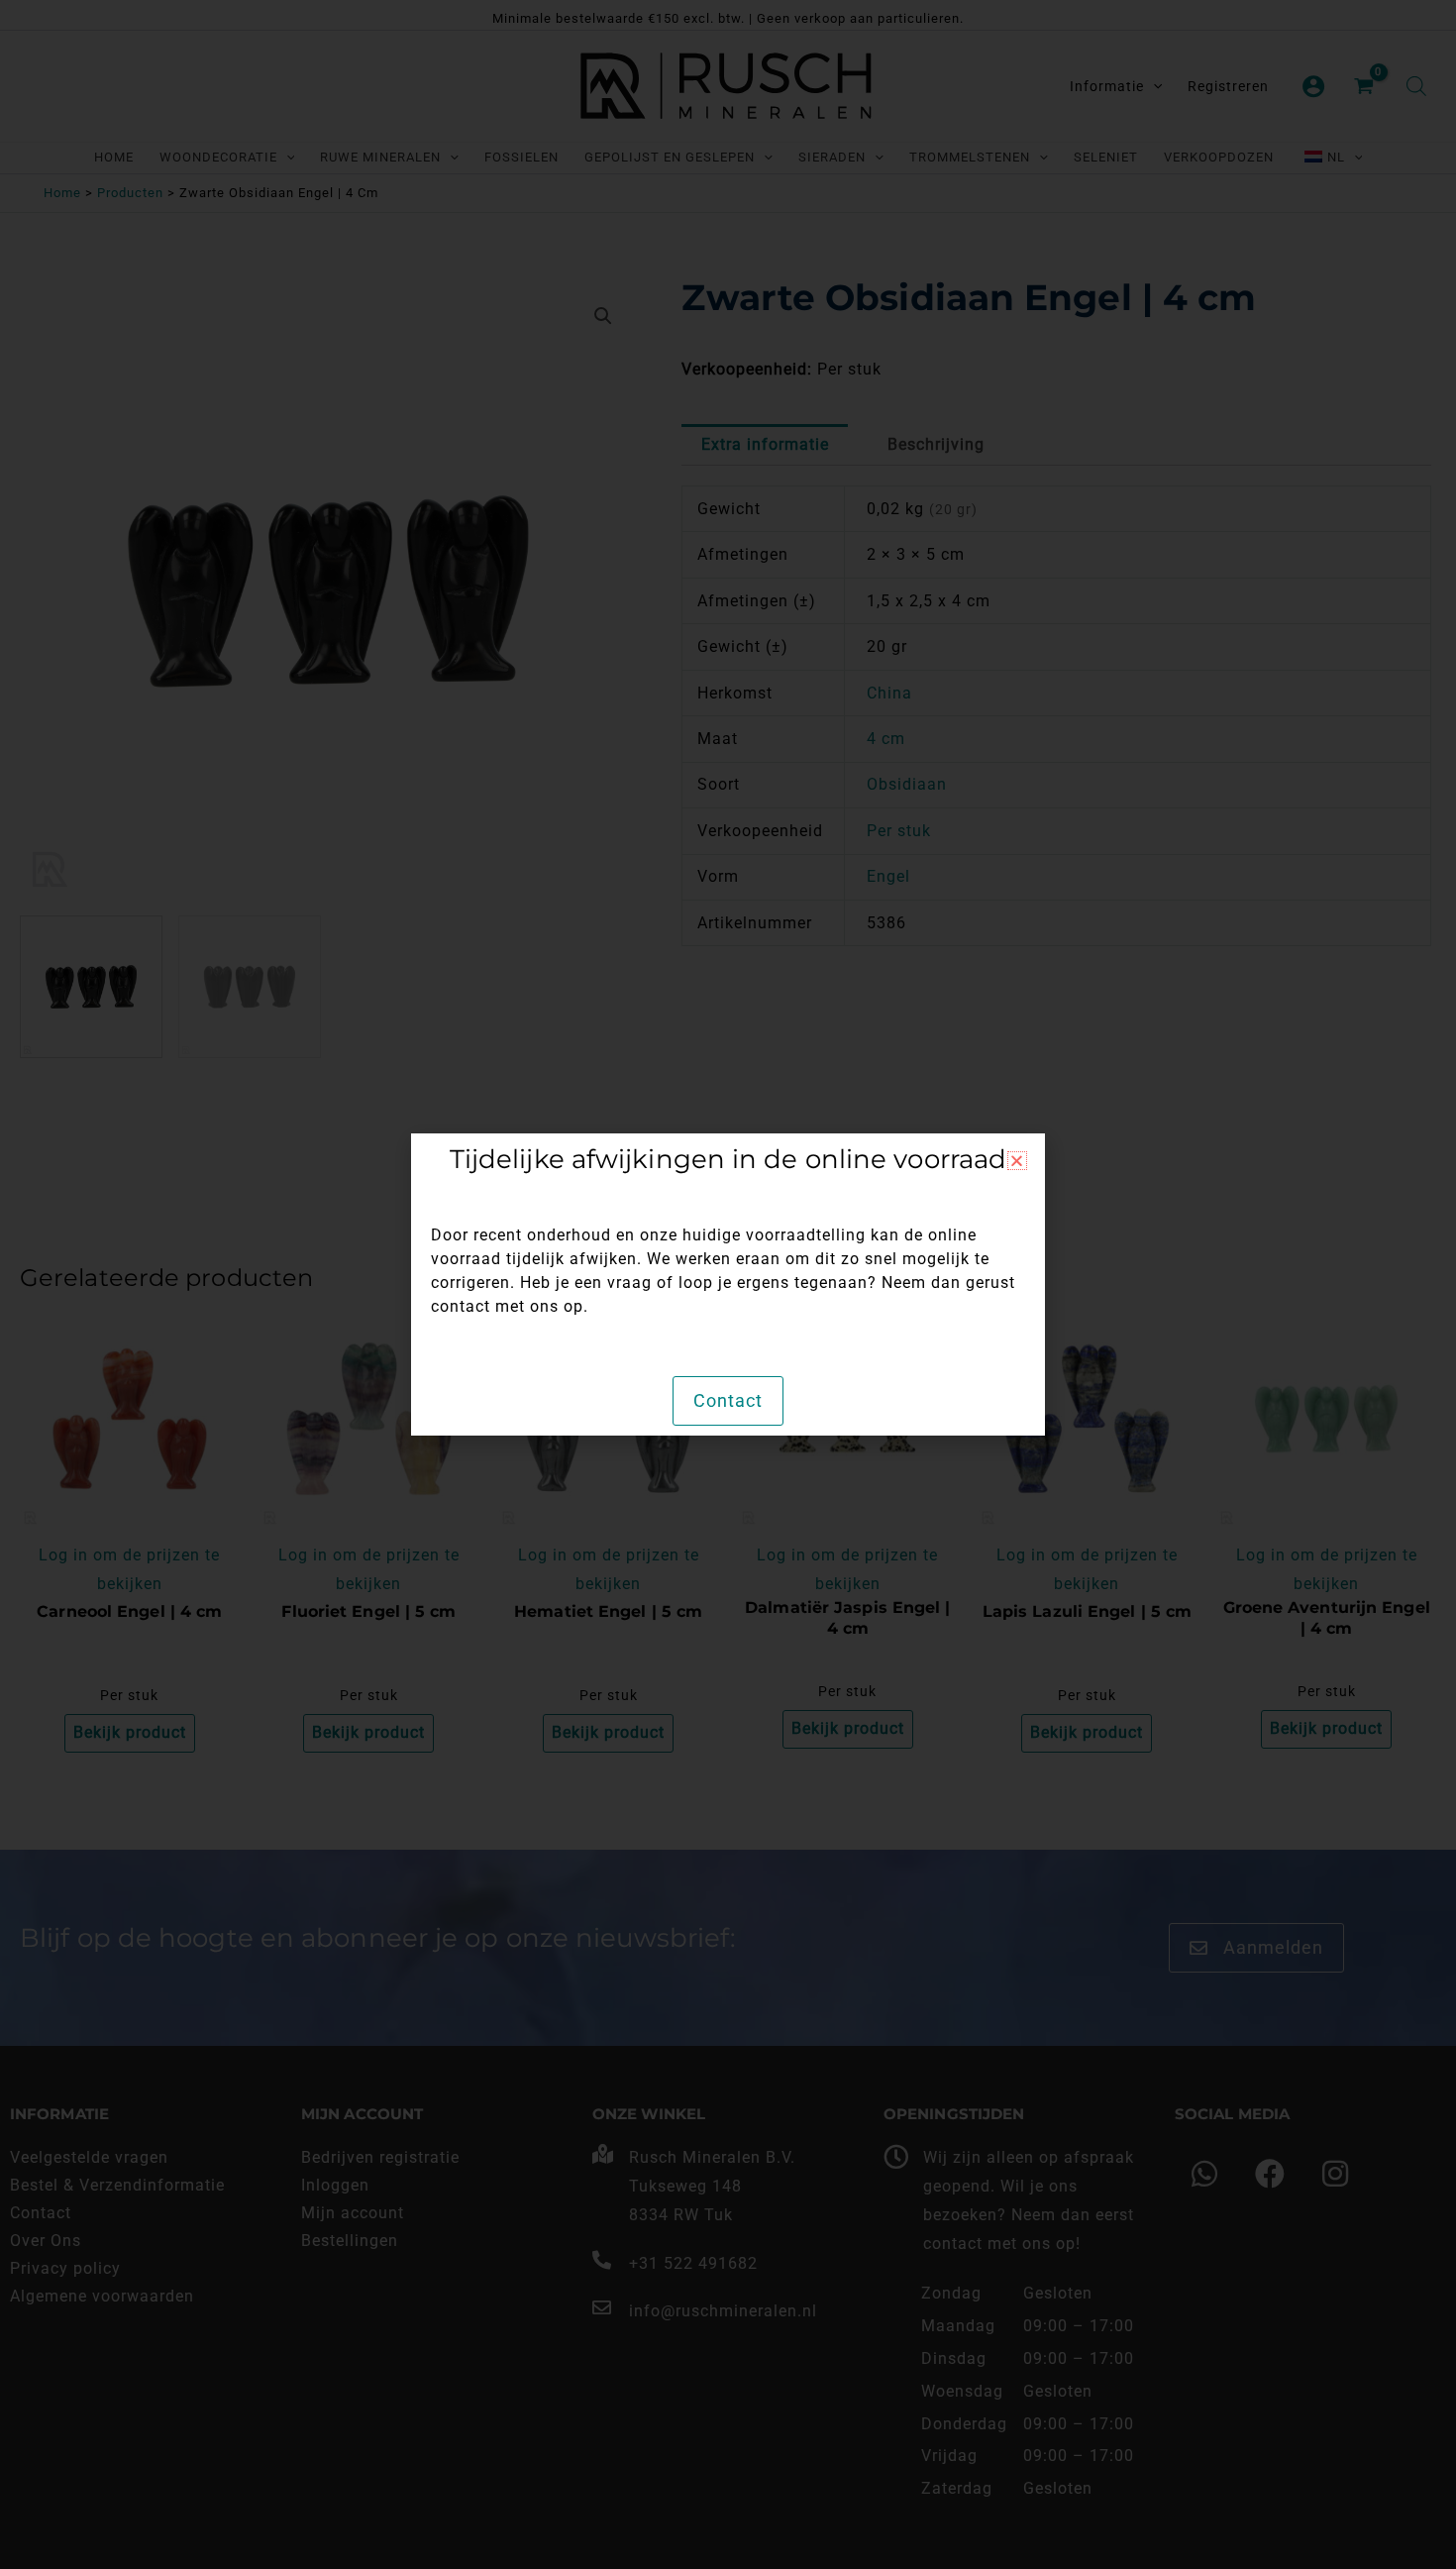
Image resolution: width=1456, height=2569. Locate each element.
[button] (1017, 1161)
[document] (728, 1284)
